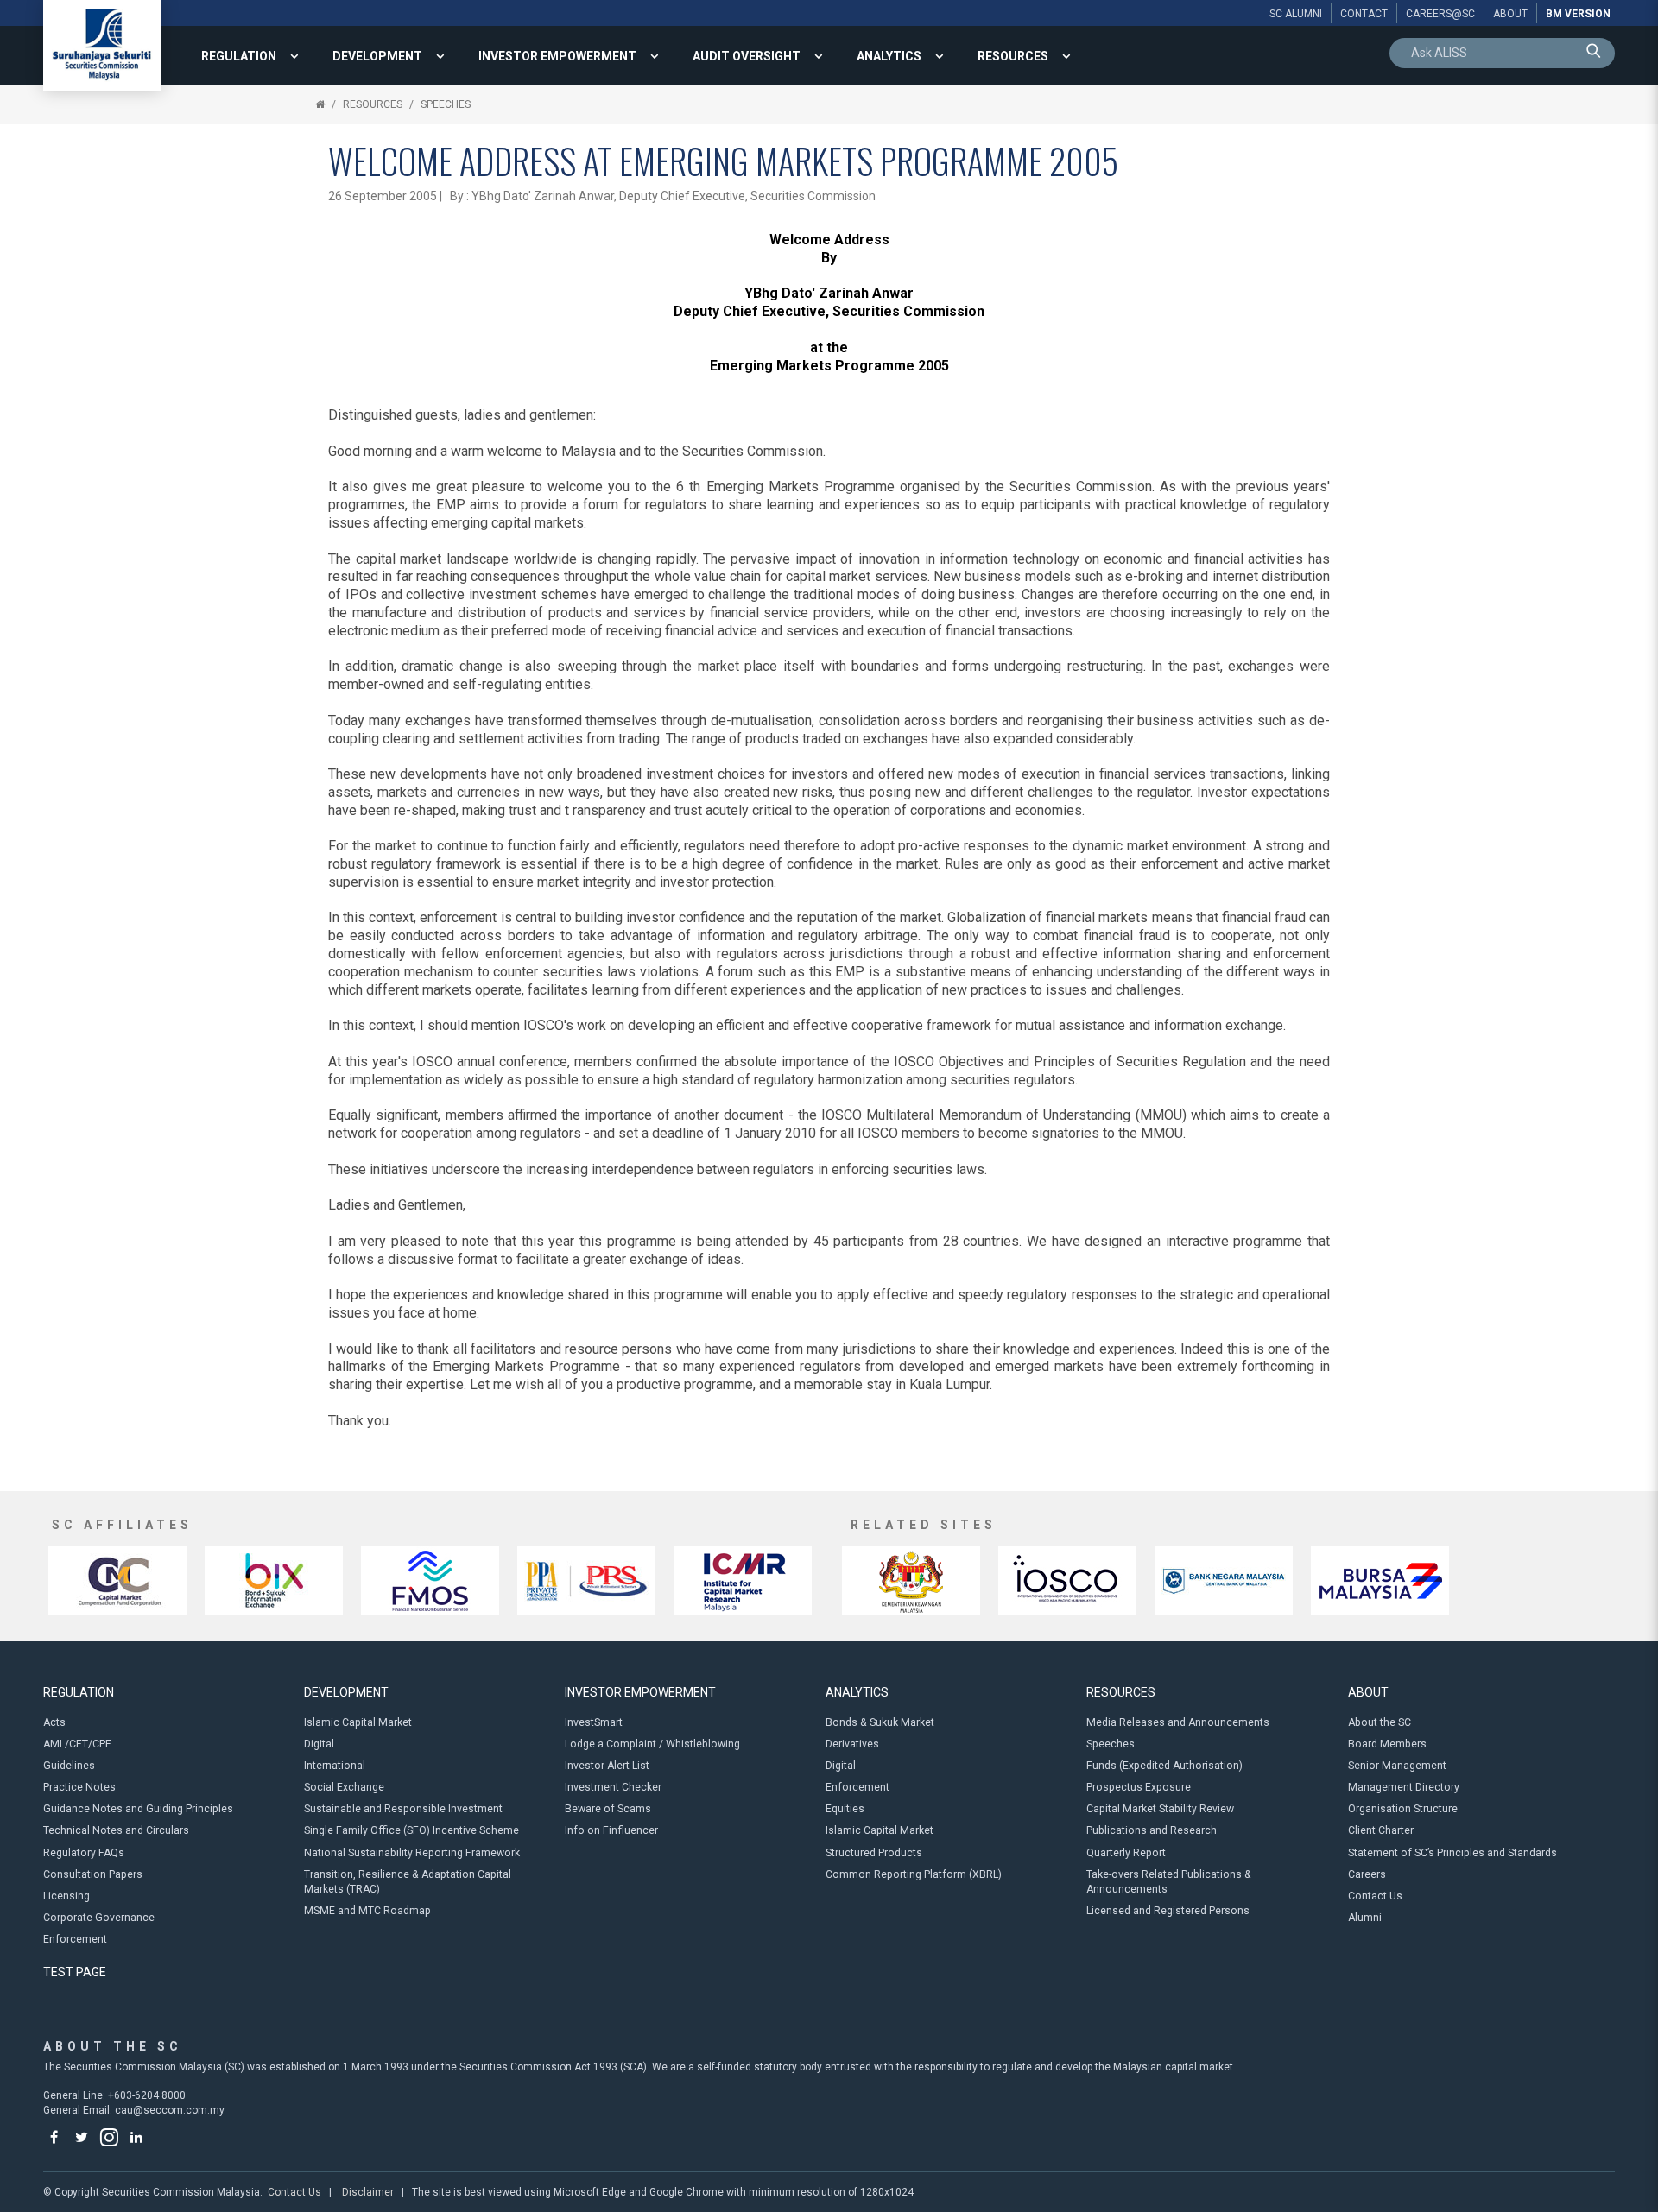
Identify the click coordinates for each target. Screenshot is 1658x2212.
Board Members (1387, 1744)
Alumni (1365, 1918)
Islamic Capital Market (358, 1722)
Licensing (66, 1896)
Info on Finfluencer (611, 1830)
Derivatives (852, 1744)
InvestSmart (594, 1722)
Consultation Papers (93, 1874)
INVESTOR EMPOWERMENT (557, 56)
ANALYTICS (889, 56)
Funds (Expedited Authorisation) (1164, 1766)
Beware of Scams (608, 1809)
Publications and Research (1152, 1830)
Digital (319, 1744)
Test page (75, 1972)
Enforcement (75, 1939)
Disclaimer (368, 2192)
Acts (54, 1722)
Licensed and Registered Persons (1168, 1911)
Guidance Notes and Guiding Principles (138, 1809)
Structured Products (874, 1853)
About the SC (1380, 1722)
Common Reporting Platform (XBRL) (914, 1874)
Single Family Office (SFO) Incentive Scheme (411, 1830)
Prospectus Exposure (1139, 1787)
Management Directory (1404, 1787)
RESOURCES (1013, 56)
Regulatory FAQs (84, 1853)
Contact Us (1375, 1896)
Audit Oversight (747, 56)
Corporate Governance (99, 1918)
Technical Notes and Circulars (116, 1830)
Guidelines (69, 1766)
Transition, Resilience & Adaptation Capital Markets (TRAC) (408, 1882)
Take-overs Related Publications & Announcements (1169, 1882)
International (335, 1766)
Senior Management (1397, 1766)
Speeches (446, 104)
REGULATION (239, 56)
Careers (1367, 1874)
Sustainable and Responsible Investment (403, 1809)
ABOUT (1368, 1692)
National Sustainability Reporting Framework (412, 1853)
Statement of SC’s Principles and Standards (1452, 1853)
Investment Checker (613, 1787)
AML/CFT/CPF (77, 1744)
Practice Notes (79, 1787)
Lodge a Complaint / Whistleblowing (652, 1744)
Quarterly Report (1126, 1853)
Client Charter (1381, 1830)
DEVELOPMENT (377, 56)
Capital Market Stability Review (1160, 1809)
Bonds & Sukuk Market (880, 1722)
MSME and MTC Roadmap (367, 1911)
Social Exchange (344, 1787)
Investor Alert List (607, 1766)
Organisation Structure (1403, 1809)
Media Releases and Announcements (1178, 1722)
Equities (845, 1809)
